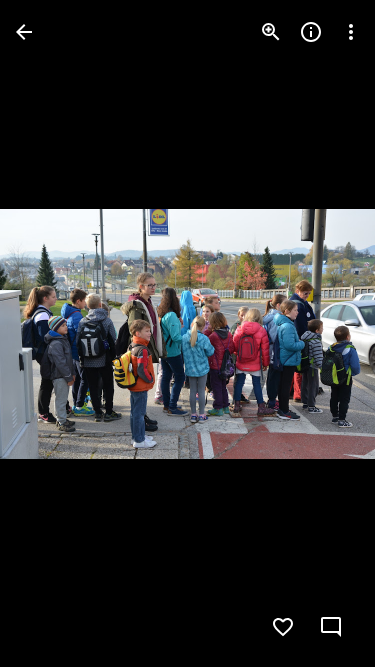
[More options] (351, 32)
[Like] (283, 627)
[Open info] (311, 32)
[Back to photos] (24, 32)
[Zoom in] (271, 32)
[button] (56, 334)
